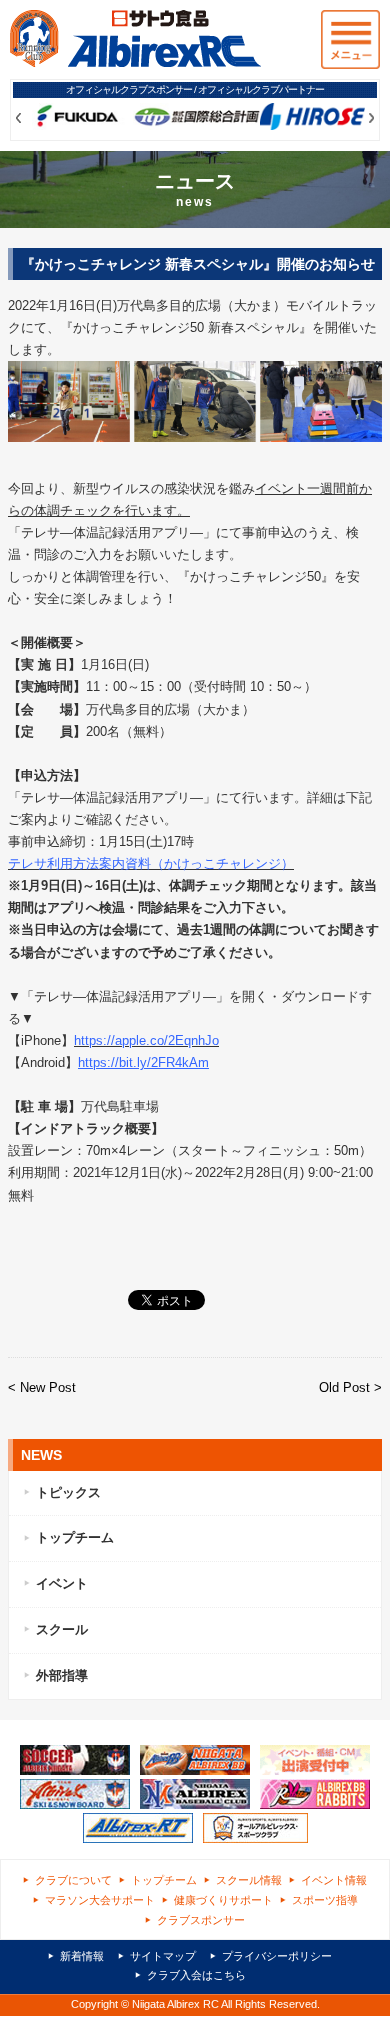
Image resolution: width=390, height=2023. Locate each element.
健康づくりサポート (223, 1900)
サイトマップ (163, 1956)
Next (371, 118)
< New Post (42, 1387)
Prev (18, 118)
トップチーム (75, 1537)
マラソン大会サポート (100, 1900)
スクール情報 (249, 1880)
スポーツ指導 (325, 1900)
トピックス (68, 1492)
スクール (62, 1629)
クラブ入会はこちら (196, 1975)
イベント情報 (334, 1880)
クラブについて (73, 1880)
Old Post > (350, 1387)
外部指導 (62, 1675)
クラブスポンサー (201, 1920)
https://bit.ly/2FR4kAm (143, 1062)
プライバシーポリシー (277, 1956)
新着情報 (82, 1956)
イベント (62, 1583)
